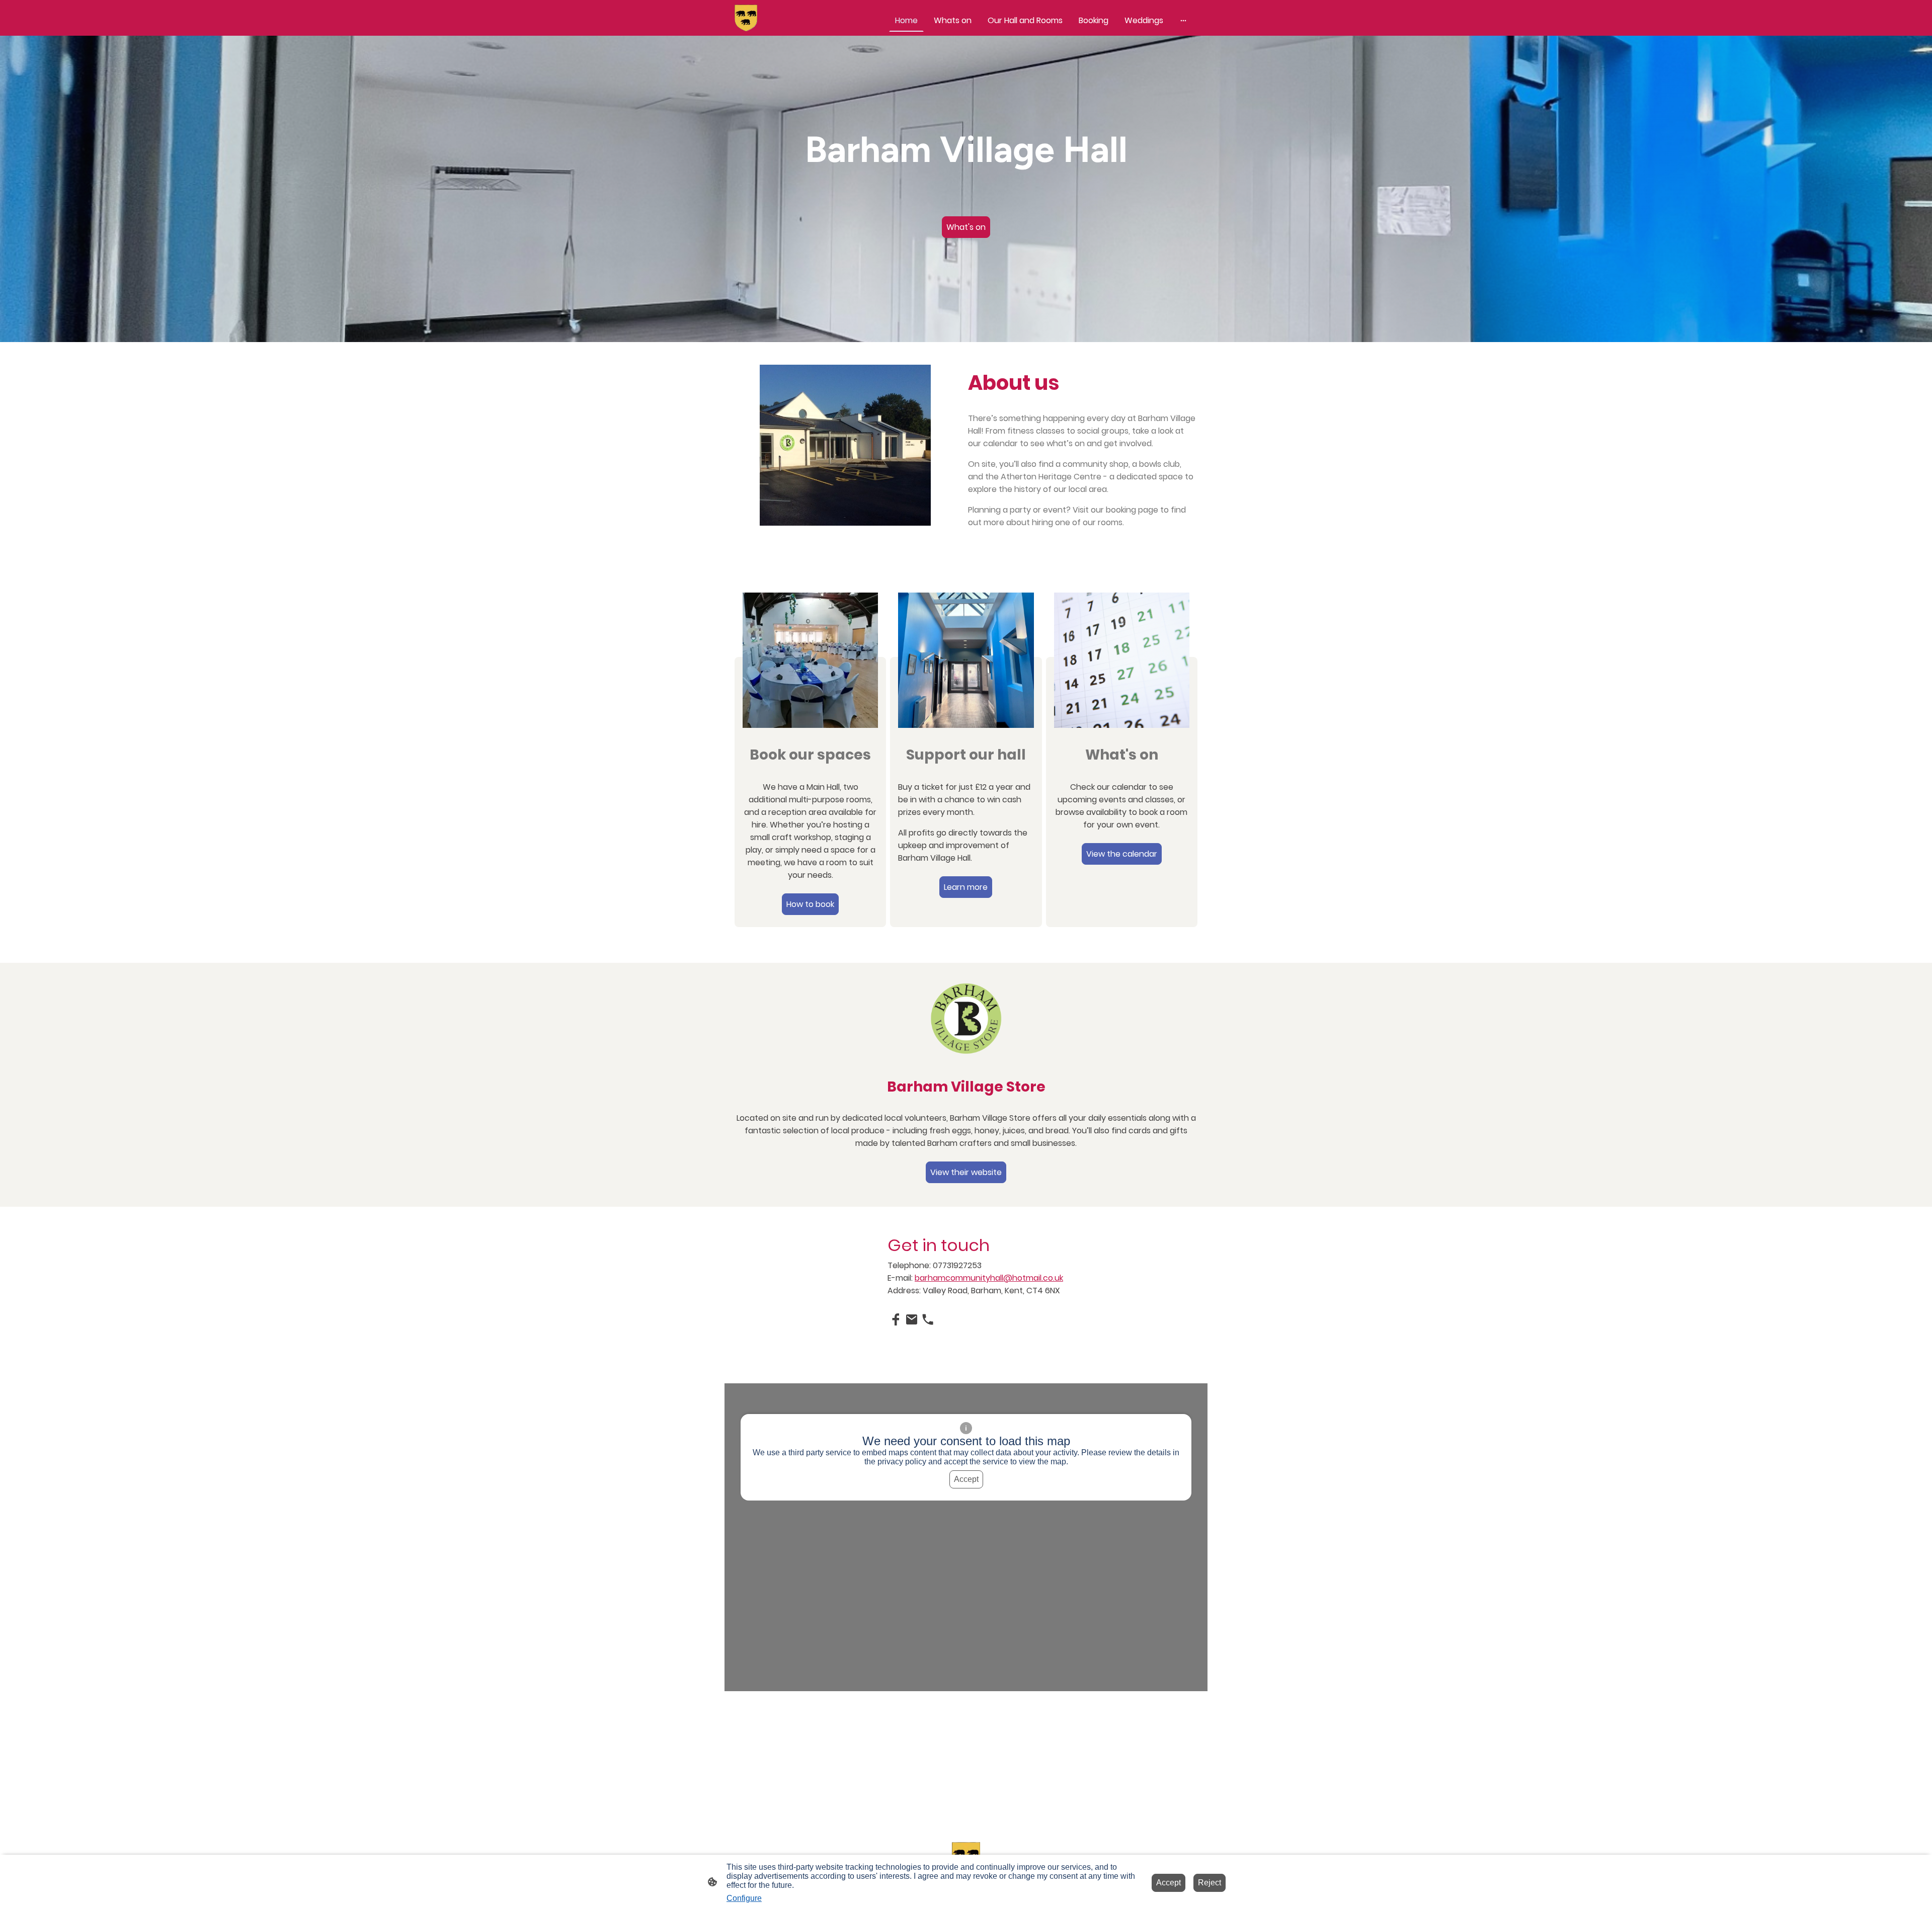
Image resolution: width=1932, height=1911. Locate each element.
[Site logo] (746, 18)
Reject (1210, 1883)
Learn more (966, 887)
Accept (966, 1479)
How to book (810, 904)
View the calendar (1122, 854)
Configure (744, 1898)
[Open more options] (1183, 21)
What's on (966, 227)
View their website (966, 1172)
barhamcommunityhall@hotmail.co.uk (989, 1278)
